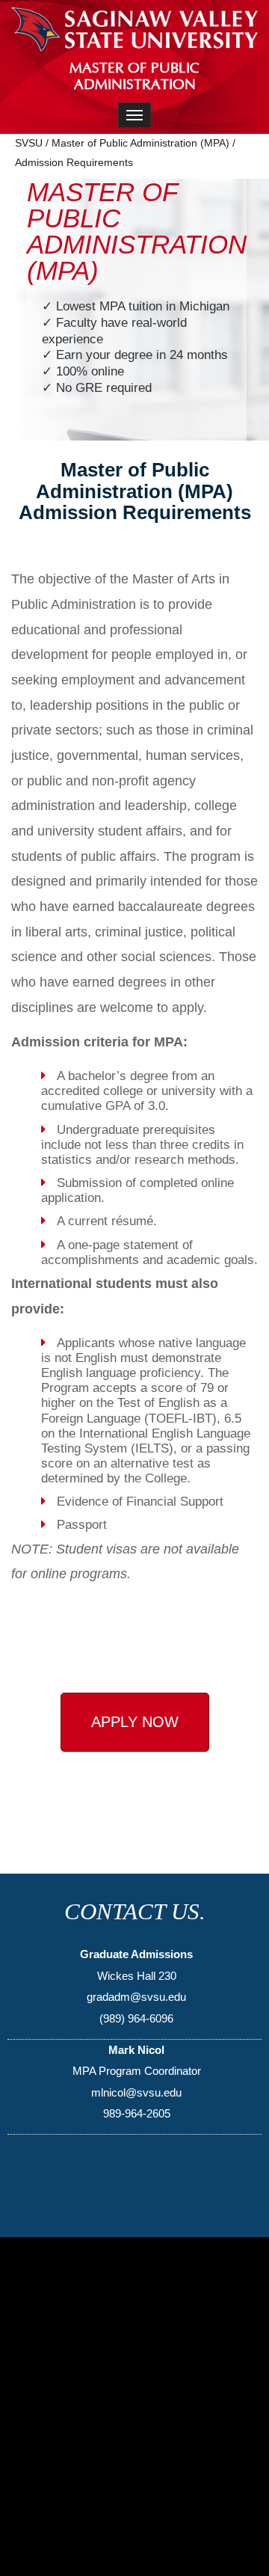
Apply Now (135, 1722)
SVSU (29, 143)
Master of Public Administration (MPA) (140, 143)
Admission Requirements (74, 162)
